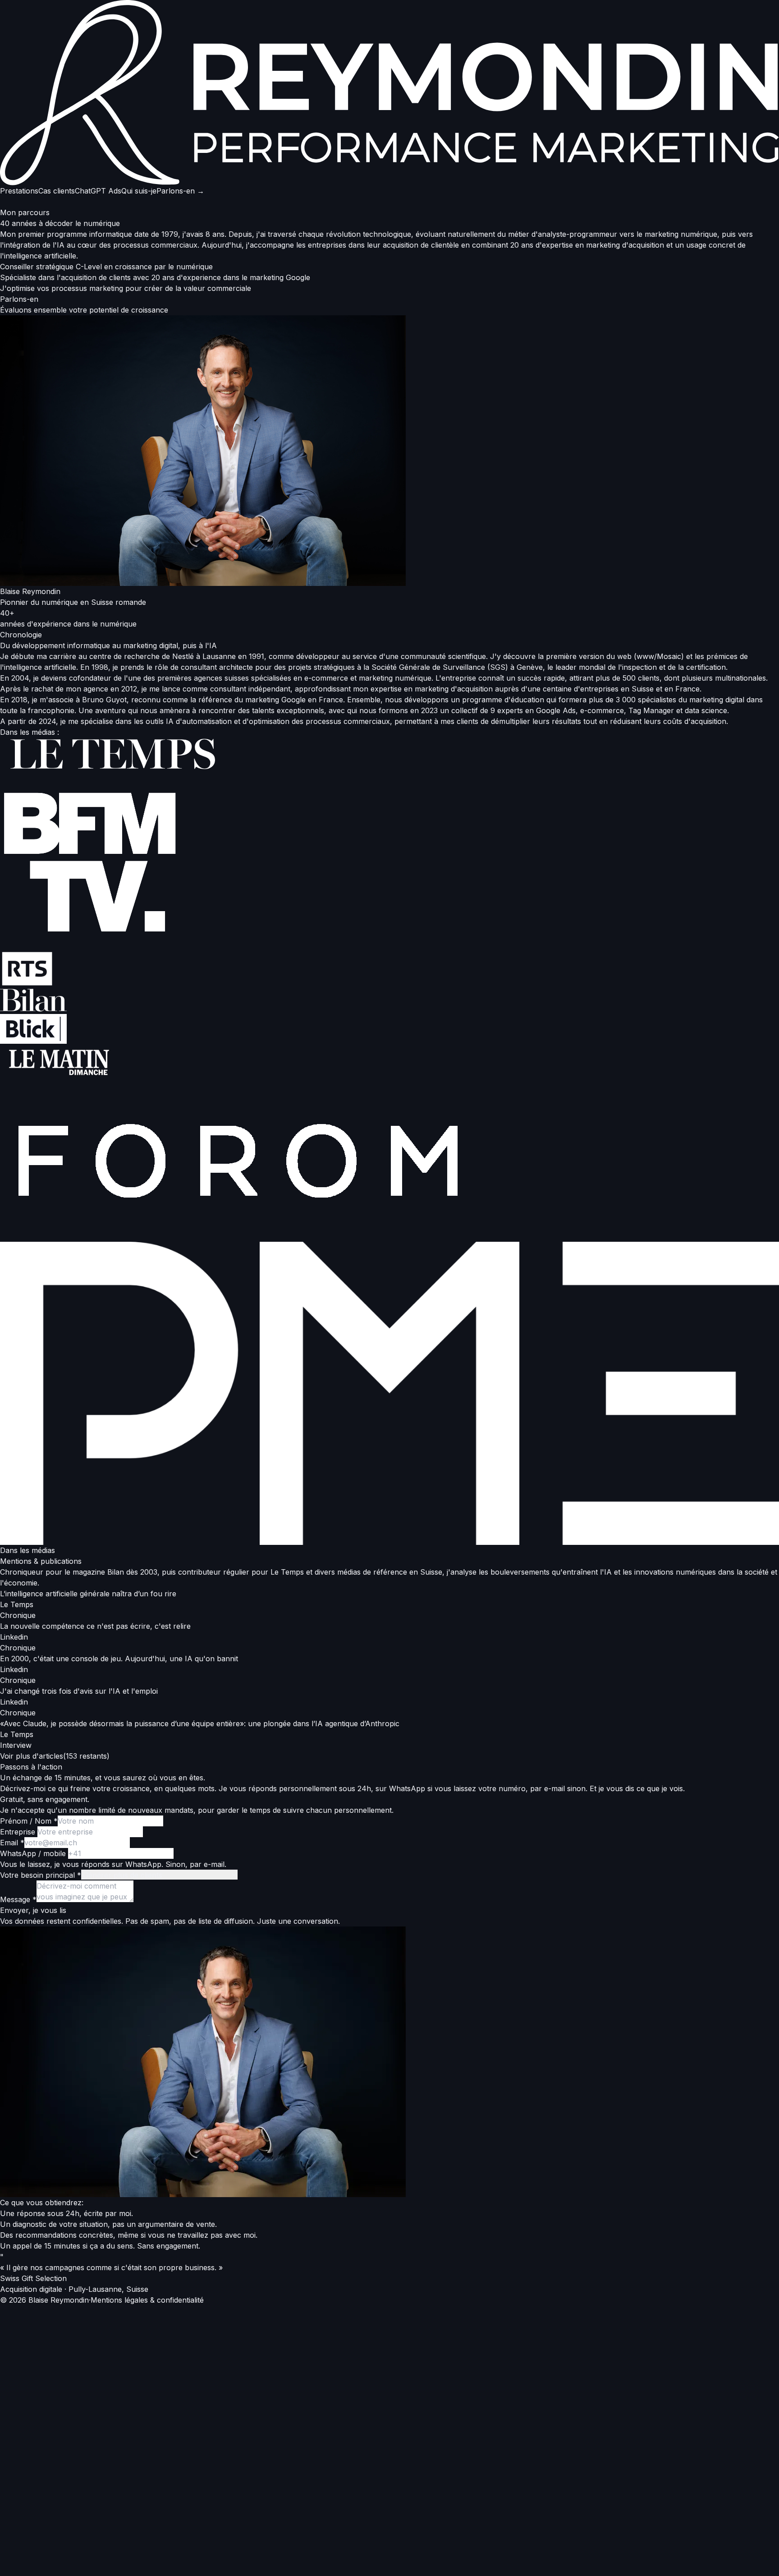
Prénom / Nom (29, 1821)
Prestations (19, 191)
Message (18, 1899)
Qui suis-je (139, 191)
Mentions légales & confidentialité (147, 2300)
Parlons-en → (180, 191)
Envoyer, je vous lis (33, 1910)
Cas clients (57, 191)
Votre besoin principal (41, 1875)
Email (12, 1843)
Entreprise (19, 1832)
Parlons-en (19, 299)
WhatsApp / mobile (34, 1853)
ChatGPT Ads (98, 191)
